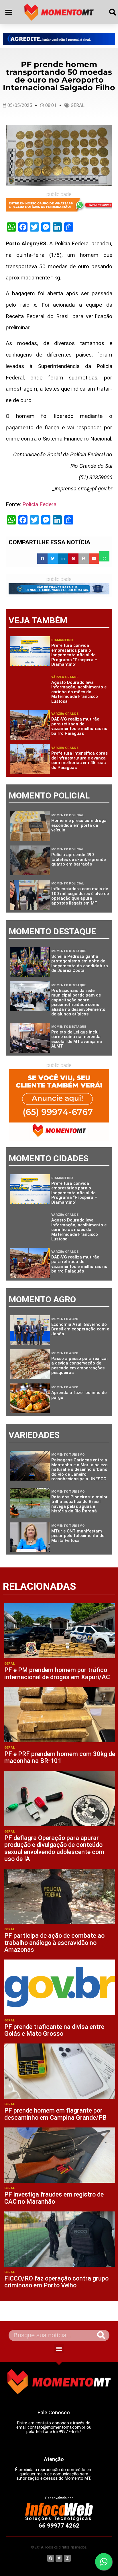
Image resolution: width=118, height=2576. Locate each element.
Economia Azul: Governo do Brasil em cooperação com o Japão (80, 1329)
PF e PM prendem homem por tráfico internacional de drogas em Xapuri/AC (57, 1673)
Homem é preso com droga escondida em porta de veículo (79, 825)
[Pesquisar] (101, 2335)
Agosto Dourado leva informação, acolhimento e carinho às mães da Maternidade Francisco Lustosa (79, 692)
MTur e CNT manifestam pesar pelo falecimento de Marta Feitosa (78, 1536)
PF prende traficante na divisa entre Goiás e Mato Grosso (54, 2030)
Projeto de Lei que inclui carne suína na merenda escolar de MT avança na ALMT (77, 1039)
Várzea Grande (65, 677)
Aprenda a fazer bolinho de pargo (79, 1395)
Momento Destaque (69, 951)
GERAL (78, 105)
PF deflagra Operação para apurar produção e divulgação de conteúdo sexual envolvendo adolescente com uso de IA (54, 1848)
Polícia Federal (40, 504)
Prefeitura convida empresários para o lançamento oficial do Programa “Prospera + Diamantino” (74, 655)
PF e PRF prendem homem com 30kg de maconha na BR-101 (60, 1757)
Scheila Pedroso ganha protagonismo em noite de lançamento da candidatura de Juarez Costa (80, 964)
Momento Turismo (68, 1455)
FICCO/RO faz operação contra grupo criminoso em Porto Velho (56, 2282)
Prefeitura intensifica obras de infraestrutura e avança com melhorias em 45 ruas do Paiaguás (79, 760)
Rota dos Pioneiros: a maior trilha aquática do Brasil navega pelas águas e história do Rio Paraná (79, 1504)
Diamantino (62, 640)
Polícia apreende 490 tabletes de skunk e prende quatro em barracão (78, 859)
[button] (9, 12)
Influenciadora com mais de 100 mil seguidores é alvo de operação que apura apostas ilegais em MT (80, 896)
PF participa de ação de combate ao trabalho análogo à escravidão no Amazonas (54, 1942)
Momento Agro (65, 1319)
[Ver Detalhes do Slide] (59, 39)
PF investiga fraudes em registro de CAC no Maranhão (54, 2198)
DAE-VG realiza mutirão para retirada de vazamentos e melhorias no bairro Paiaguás (79, 726)
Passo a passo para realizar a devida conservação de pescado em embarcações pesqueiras (80, 1366)
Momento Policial (68, 815)
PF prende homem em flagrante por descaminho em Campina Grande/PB (55, 2114)
